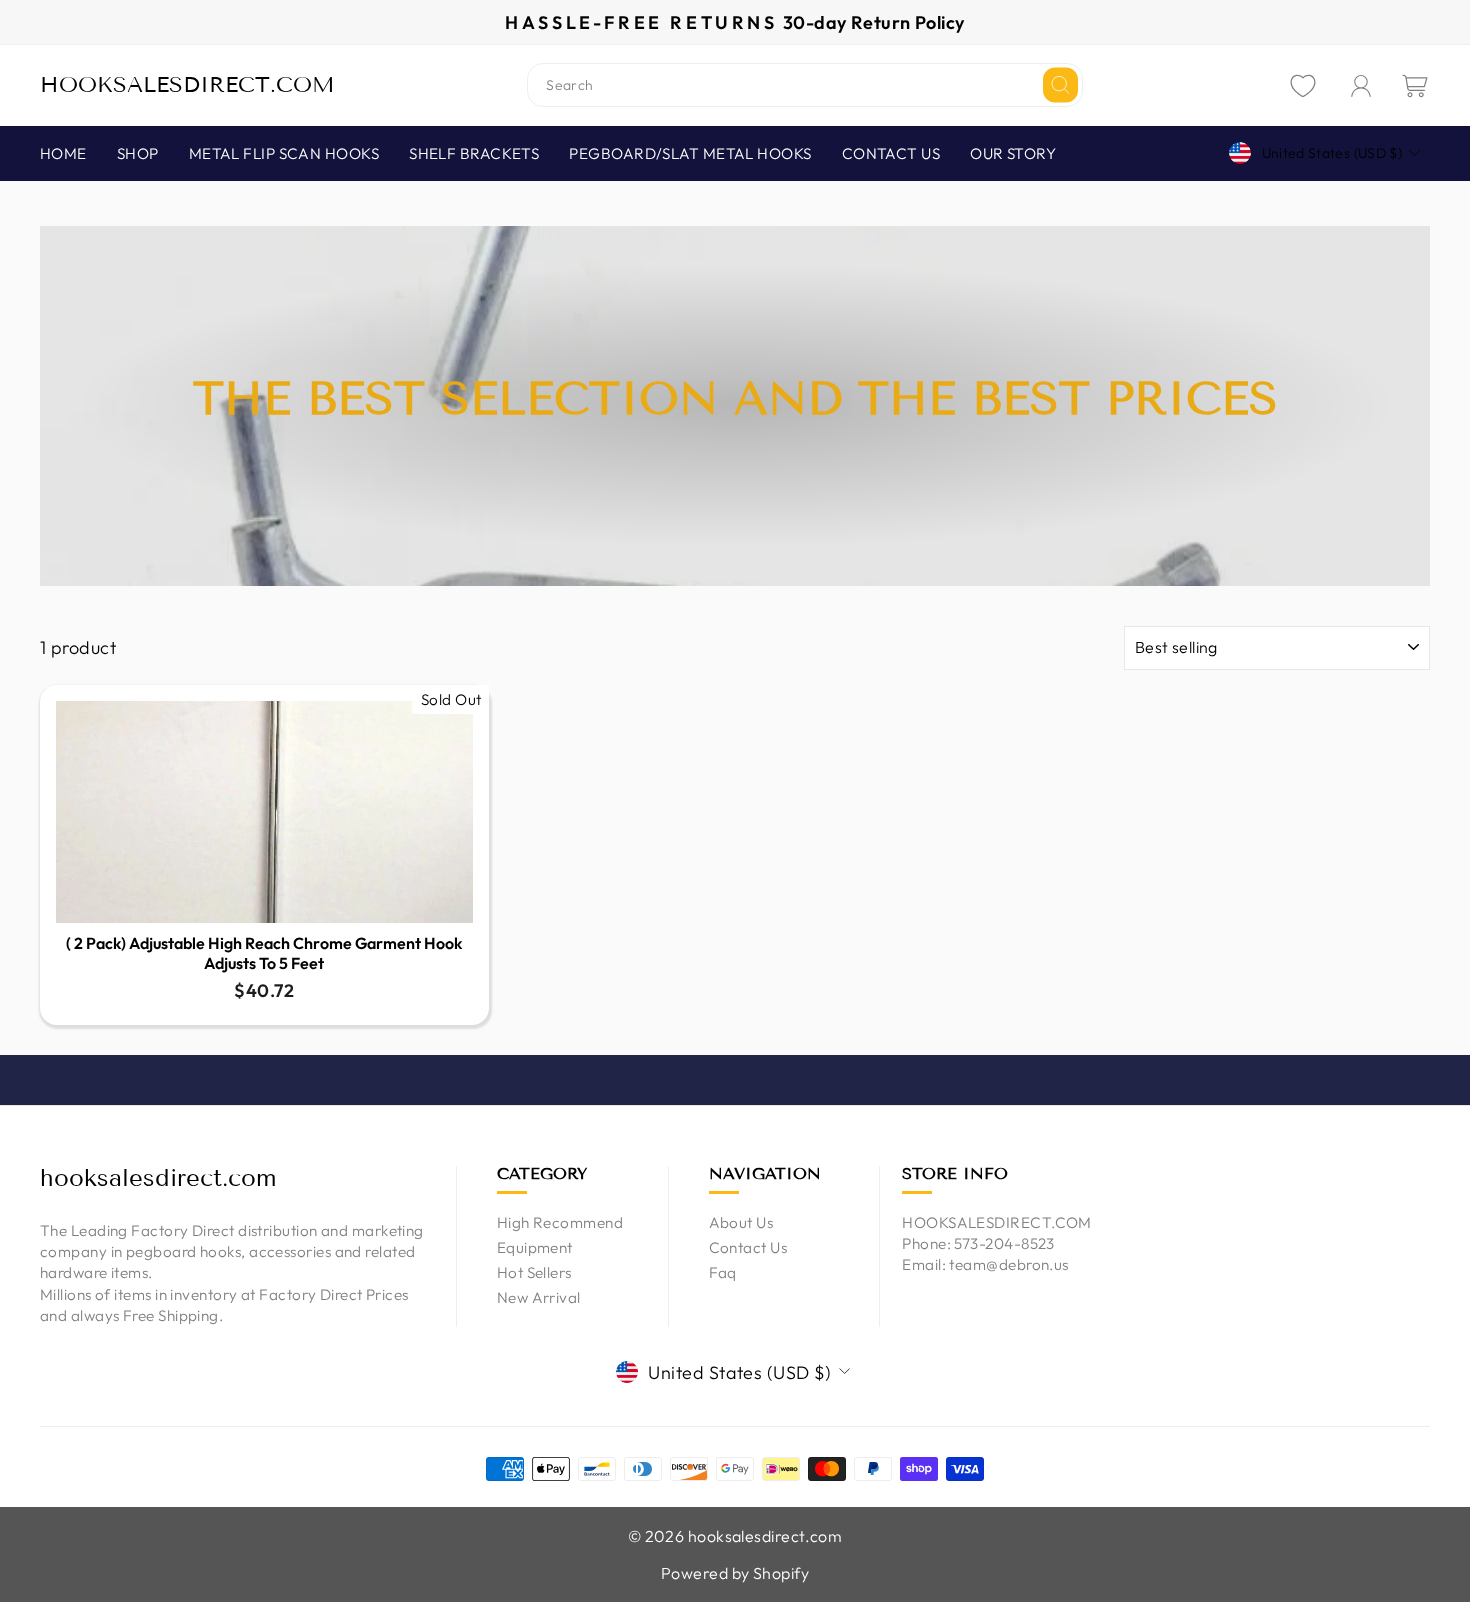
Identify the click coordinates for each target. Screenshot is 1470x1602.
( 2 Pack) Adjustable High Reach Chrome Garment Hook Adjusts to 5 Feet (264, 953)
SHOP (138, 153)
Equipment (535, 1247)
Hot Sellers (534, 1272)
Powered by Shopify (735, 1573)
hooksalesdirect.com (187, 84)
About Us (741, 1222)
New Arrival (539, 1297)
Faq (723, 1272)
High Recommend (560, 1222)
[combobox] (805, 85)
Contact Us (748, 1247)
